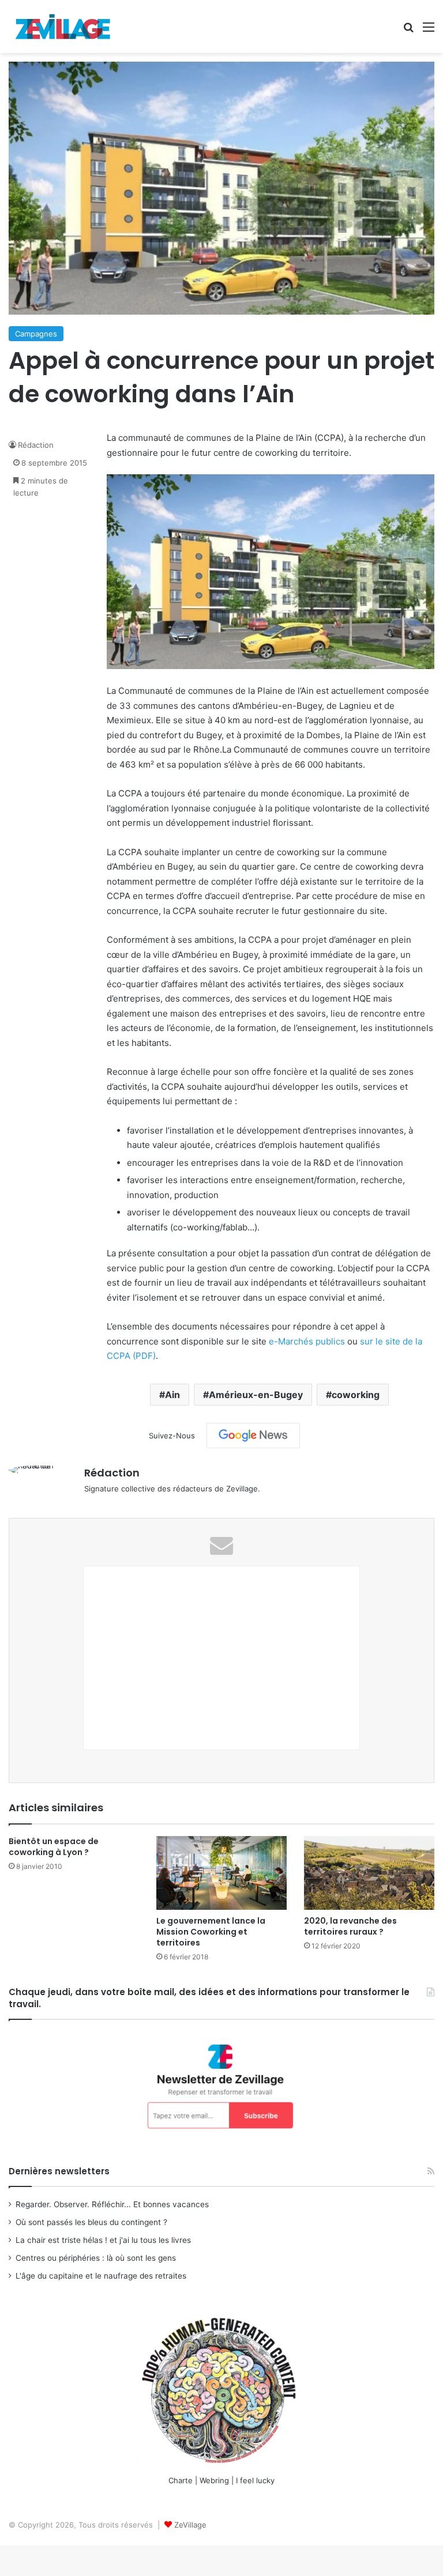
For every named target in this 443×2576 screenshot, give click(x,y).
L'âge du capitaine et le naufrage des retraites (101, 2276)
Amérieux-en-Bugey (256, 1395)
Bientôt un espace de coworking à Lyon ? (54, 1847)
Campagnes (36, 334)
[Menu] (429, 31)
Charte (181, 2480)
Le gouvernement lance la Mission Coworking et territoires (211, 1932)
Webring (214, 2480)
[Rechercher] (408, 31)
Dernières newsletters (59, 2171)
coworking (356, 1395)
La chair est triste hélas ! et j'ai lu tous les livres (103, 2240)
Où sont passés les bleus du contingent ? (91, 2222)
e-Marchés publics (307, 1341)
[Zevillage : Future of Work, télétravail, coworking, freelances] (63, 27)
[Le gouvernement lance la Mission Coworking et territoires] (221, 1873)
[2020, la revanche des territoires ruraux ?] (369, 1873)
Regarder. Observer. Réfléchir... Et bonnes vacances (112, 2204)
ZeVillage (190, 2525)
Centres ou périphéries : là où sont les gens (96, 2258)
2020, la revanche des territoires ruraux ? (350, 1926)
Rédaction (36, 445)
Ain (172, 1395)
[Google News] (253, 1436)
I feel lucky (255, 2480)
